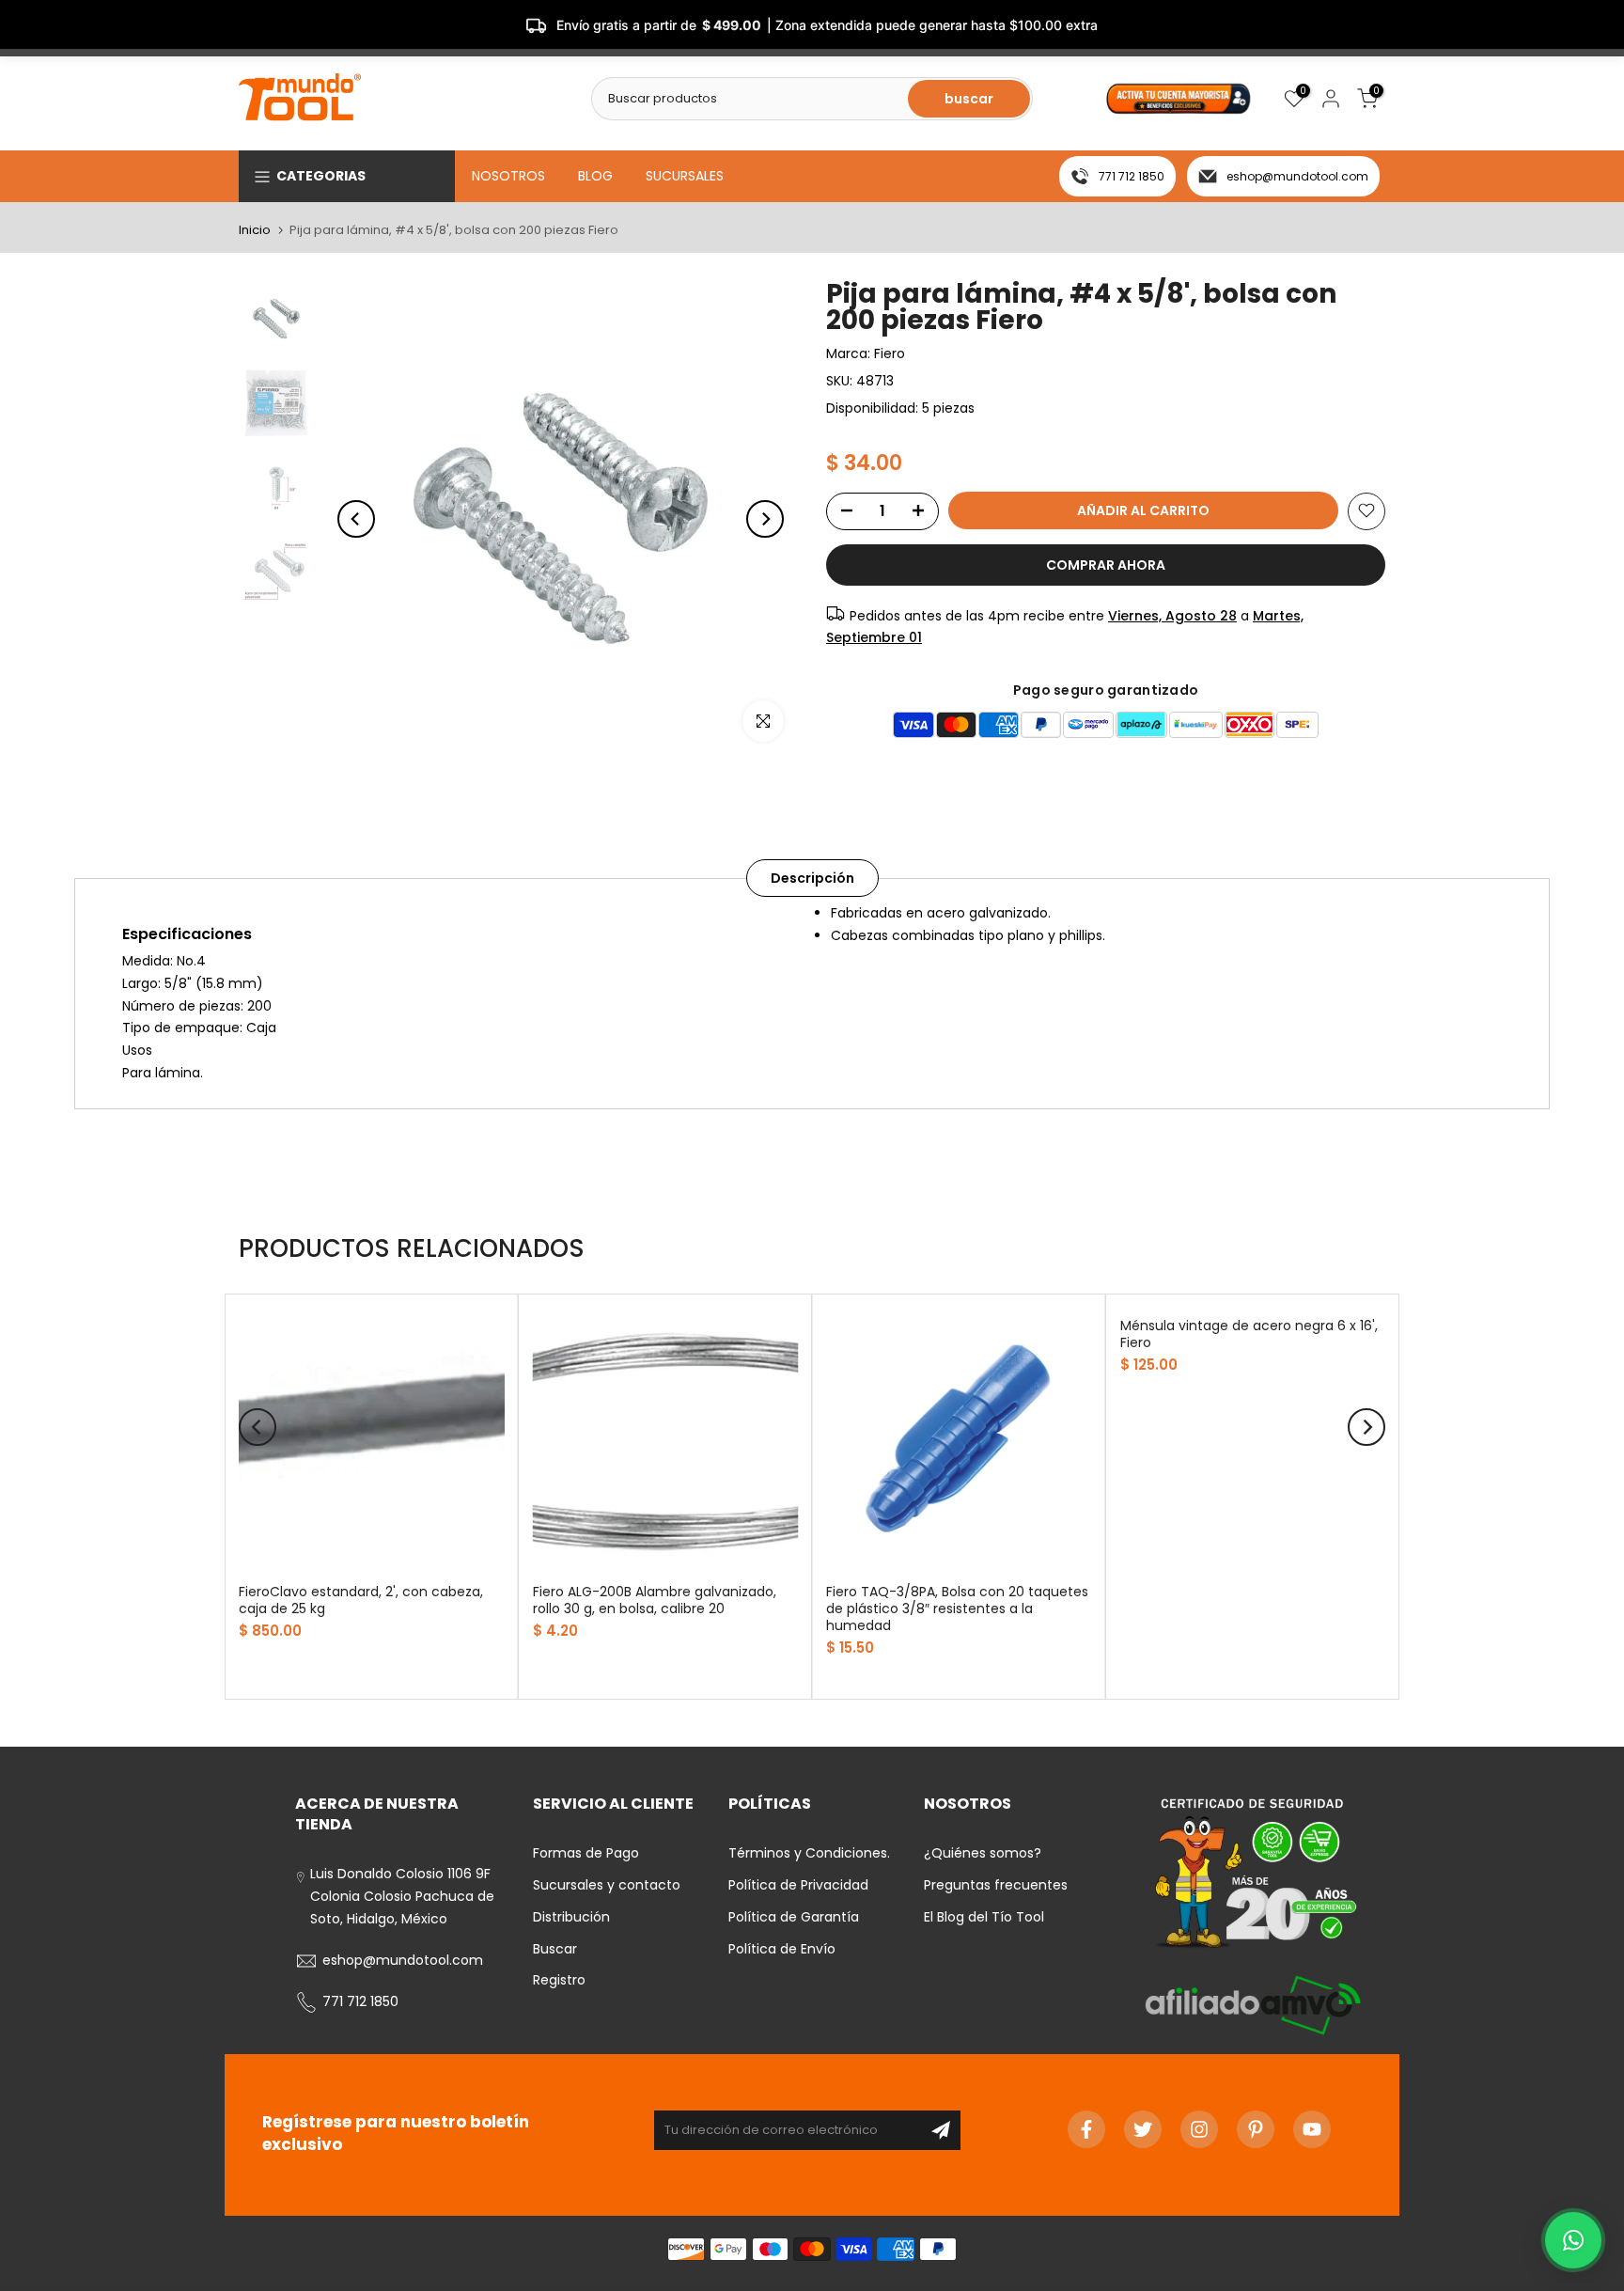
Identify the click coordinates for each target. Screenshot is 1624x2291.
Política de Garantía (794, 1917)
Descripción (812, 878)
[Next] (765, 519)
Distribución (571, 1917)
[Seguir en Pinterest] (1256, 2129)
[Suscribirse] (941, 2130)
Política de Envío (782, 1949)
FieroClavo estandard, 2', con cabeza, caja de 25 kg (361, 1600)
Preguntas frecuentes (996, 1885)
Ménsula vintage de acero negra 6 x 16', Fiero (1249, 1334)
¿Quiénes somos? (983, 1853)
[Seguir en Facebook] (1086, 2129)
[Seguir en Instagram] (1199, 2129)
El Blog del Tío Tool (984, 1917)
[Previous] (356, 519)
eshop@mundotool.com (1297, 176)
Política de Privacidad (798, 1885)
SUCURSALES (685, 176)
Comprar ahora (1106, 564)
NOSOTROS (508, 176)
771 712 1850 (1132, 176)
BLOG (595, 176)
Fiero (890, 353)
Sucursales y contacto (607, 1885)
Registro (559, 1980)
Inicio (255, 230)
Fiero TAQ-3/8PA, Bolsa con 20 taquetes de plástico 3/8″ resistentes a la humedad (957, 1608)
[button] (1573, 2240)
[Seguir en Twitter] (1143, 2129)
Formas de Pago (586, 1853)
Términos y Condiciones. (809, 1853)
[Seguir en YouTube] (1312, 2129)
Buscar (555, 1949)
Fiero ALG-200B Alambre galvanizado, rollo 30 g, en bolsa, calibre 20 (655, 1600)
